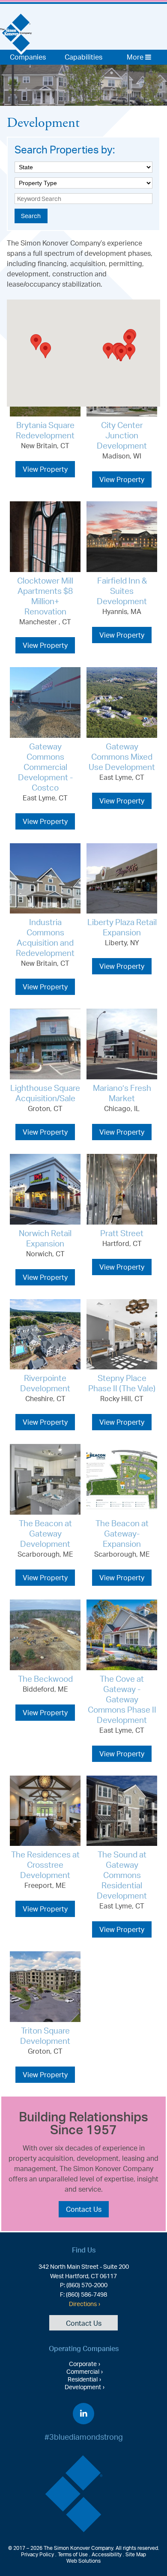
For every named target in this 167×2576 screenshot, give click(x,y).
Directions (83, 2303)
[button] (36, 342)
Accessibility (107, 2554)
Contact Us (84, 2209)
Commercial (83, 2371)
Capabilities (83, 57)
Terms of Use (73, 2554)
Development (83, 2387)
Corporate (83, 2363)
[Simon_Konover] (16, 27)
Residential (83, 2379)
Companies (28, 57)
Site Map (136, 2554)
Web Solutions (83, 2561)
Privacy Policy (37, 2554)
